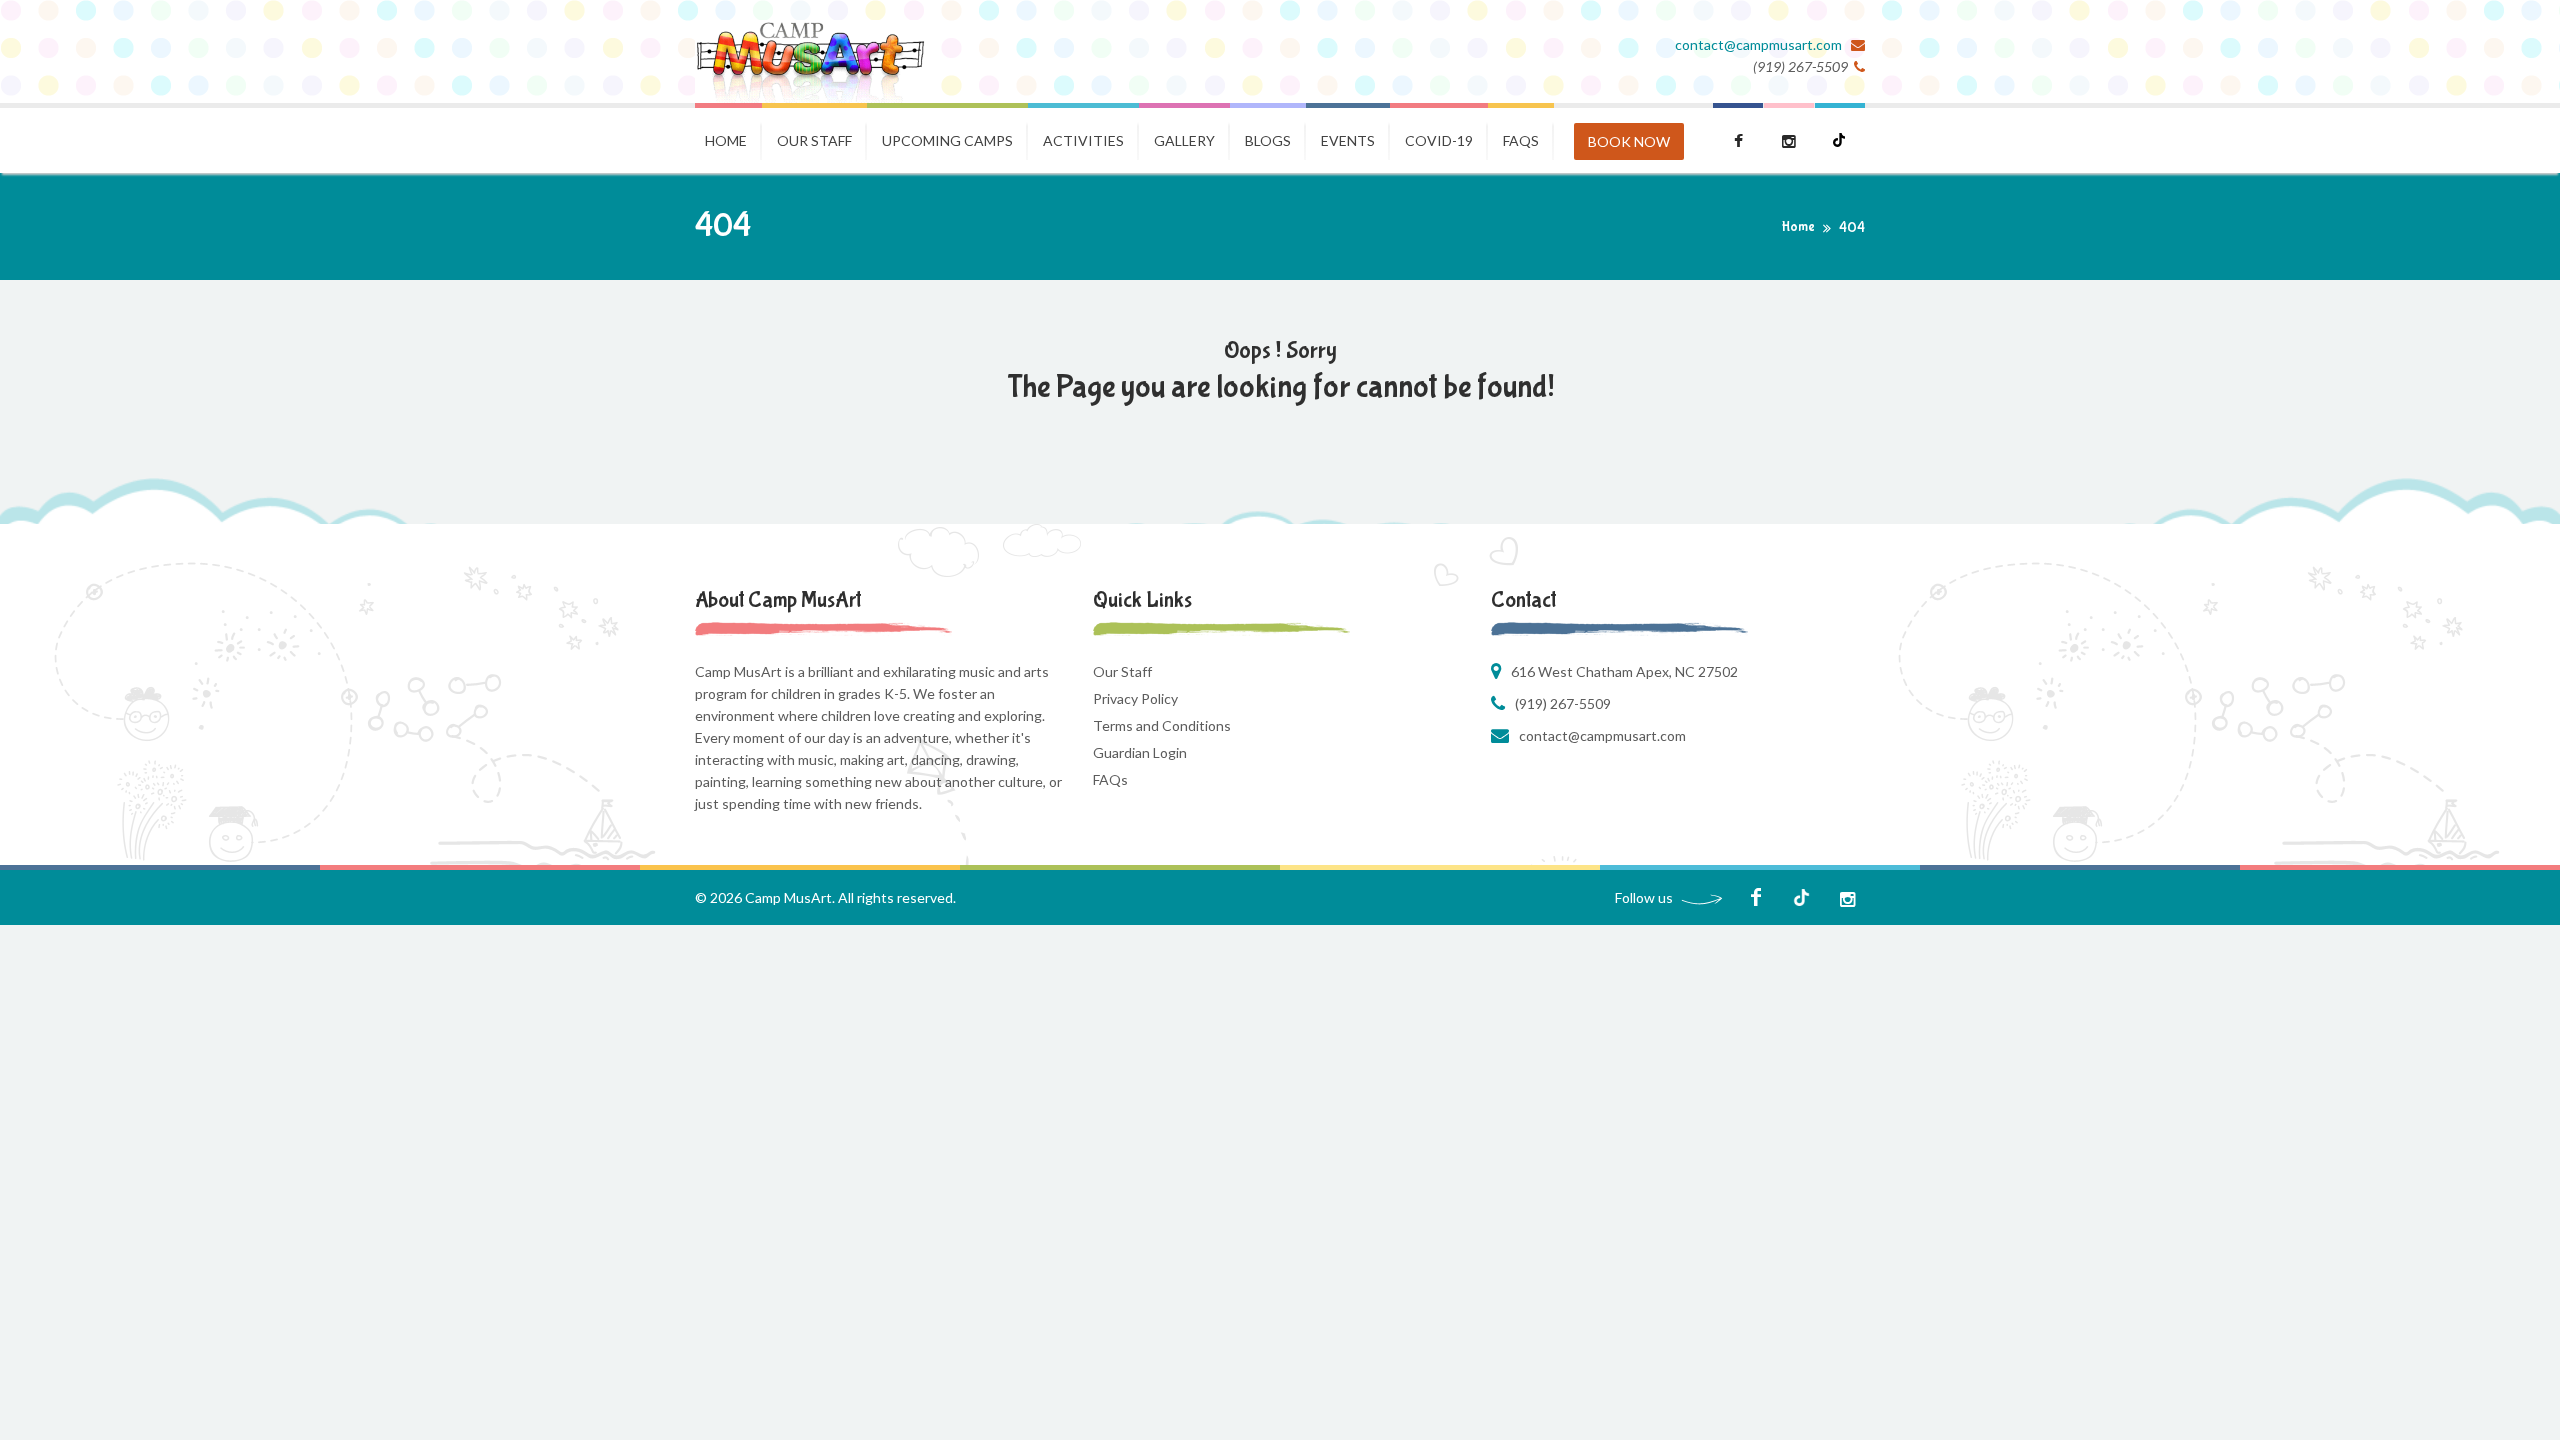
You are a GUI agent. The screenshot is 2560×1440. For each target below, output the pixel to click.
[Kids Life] (810, 51)
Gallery (1184, 140)
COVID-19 (1439, 140)
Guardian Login (1140, 752)
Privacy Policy (1135, 698)
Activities (1083, 140)
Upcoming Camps (947, 140)
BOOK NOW (1629, 141)
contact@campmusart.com (1760, 44)
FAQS (1521, 140)
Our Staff (814, 140)
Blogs (1268, 140)
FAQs (1110, 779)
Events (1348, 140)
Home (726, 140)
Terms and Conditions (1162, 725)
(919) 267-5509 (1563, 703)
